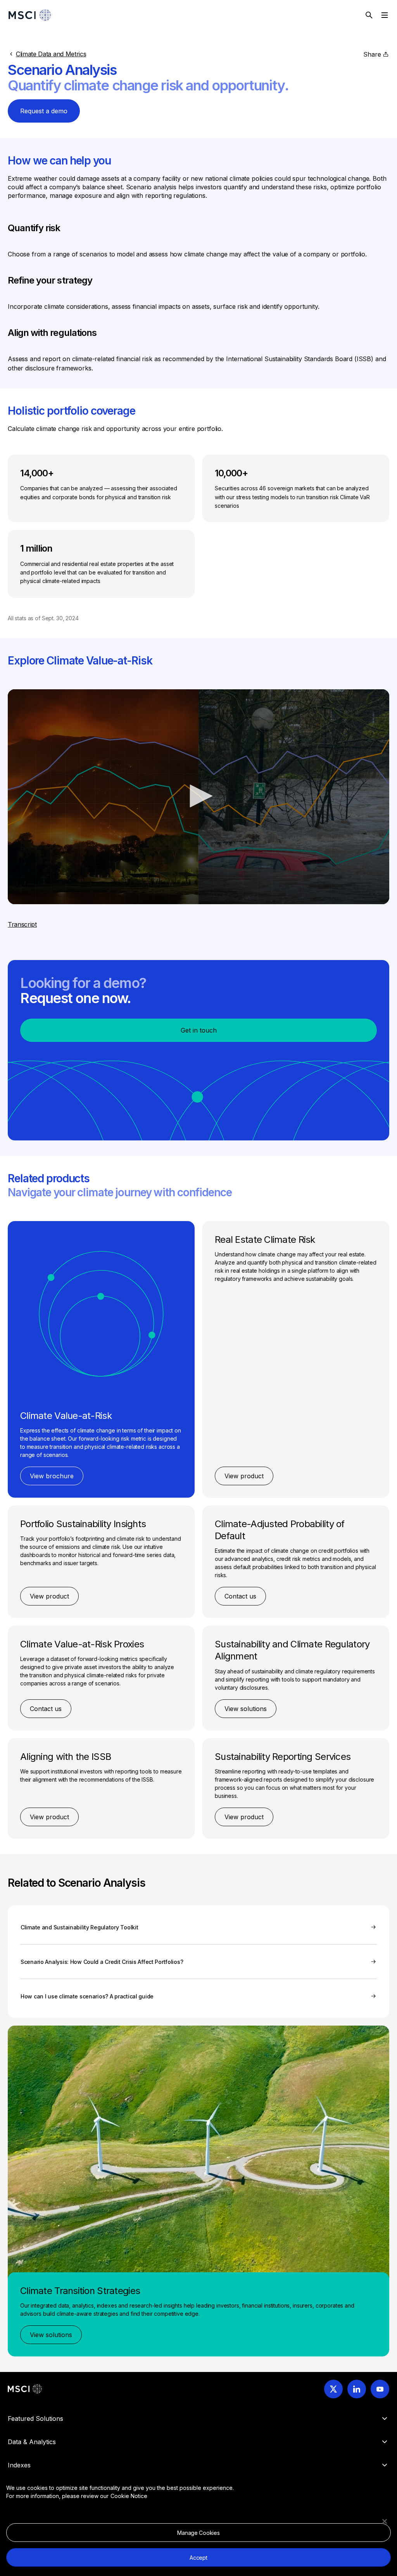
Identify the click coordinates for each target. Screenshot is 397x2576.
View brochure (52, 1476)
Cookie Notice (129, 2496)
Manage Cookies (198, 2533)
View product (244, 1476)
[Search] (369, 15)
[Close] (385, 2521)
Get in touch (199, 1030)
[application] (198, 797)
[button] (198, 796)
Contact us (240, 1596)
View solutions (246, 1709)
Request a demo (44, 111)
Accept (198, 2558)
